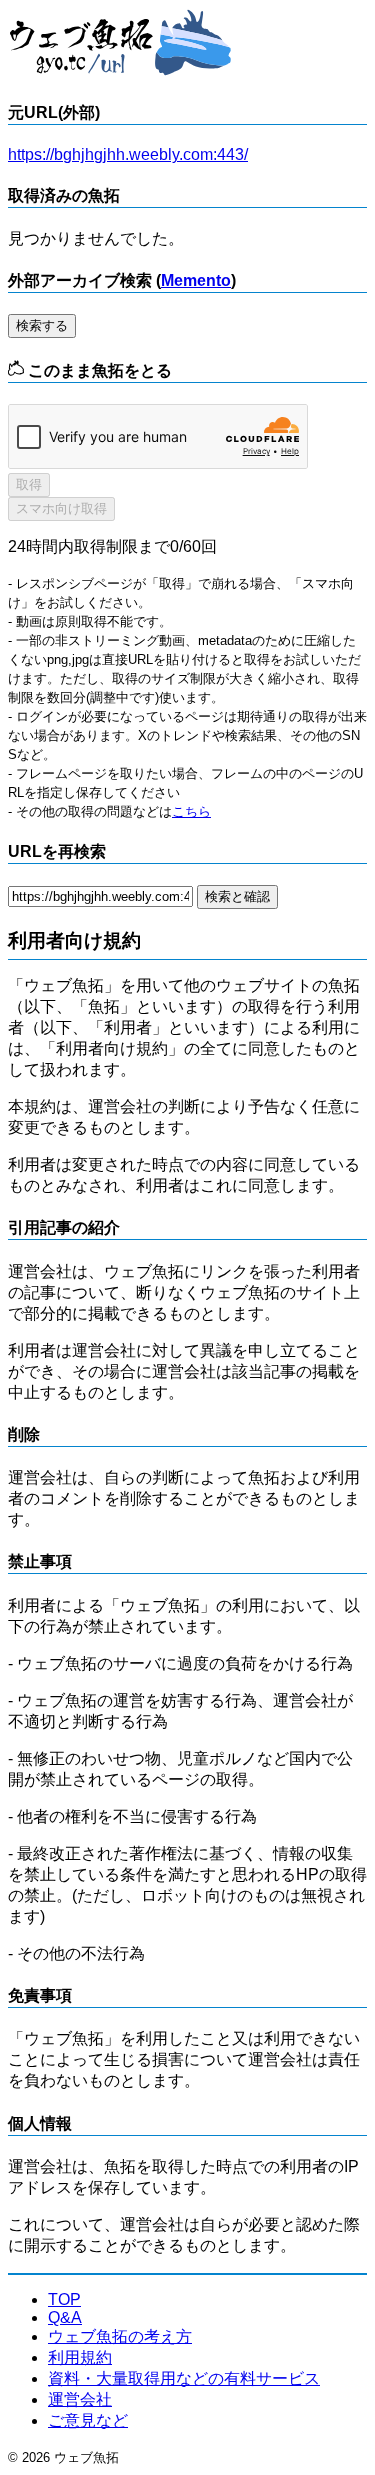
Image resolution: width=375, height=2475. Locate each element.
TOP (64, 2299)
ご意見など (88, 2420)
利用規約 (80, 2357)
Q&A (65, 2317)
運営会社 (80, 2399)
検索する (42, 325)
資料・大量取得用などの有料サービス (184, 2378)
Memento (196, 280)
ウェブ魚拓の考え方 (120, 2336)
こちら (191, 811)
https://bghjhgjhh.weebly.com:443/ (128, 154)
